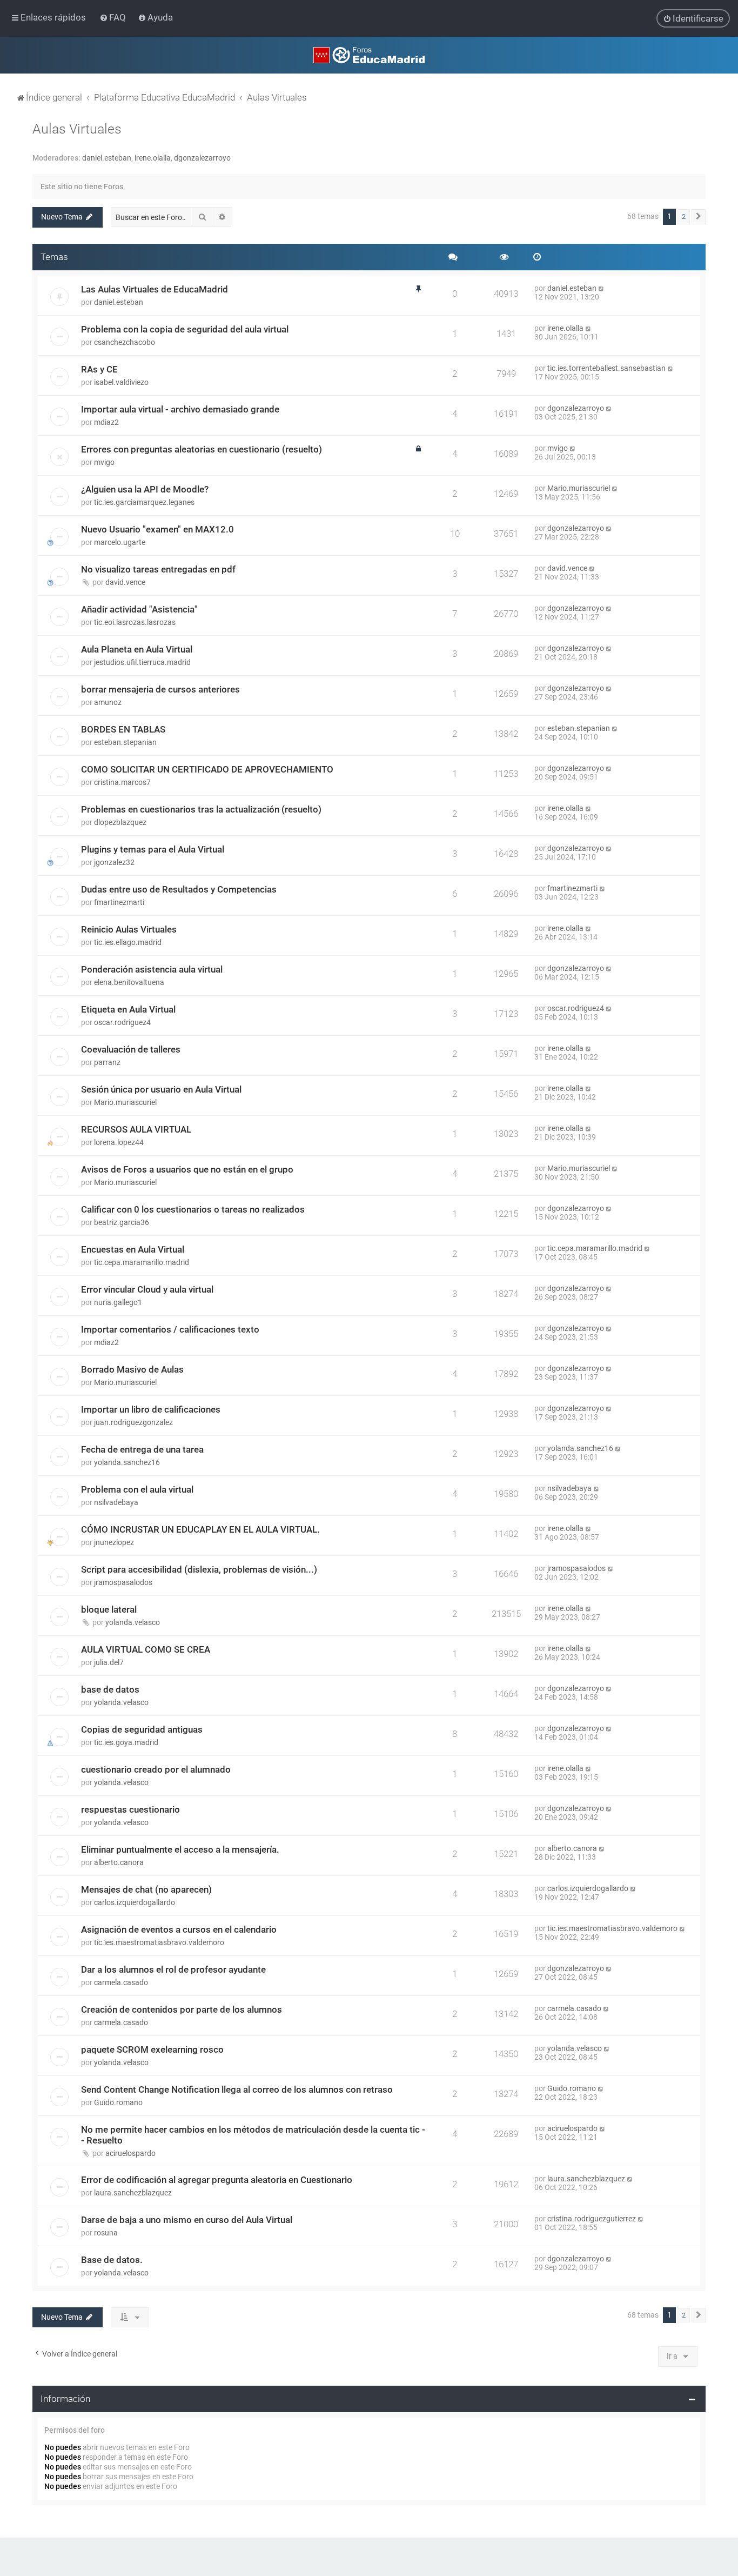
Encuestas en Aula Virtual (133, 1249)
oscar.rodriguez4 (122, 1022)
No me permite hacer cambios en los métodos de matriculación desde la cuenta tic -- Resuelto (253, 2135)
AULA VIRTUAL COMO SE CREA (146, 1649)
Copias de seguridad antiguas (142, 1729)
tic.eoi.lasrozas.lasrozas (135, 622)
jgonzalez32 (114, 862)
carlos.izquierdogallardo (135, 1902)
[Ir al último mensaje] (602, 288)
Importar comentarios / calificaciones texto (170, 1329)
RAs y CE (99, 369)
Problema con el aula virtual (137, 1489)
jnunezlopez (114, 1542)
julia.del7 (109, 1662)
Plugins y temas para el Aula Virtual (153, 849)
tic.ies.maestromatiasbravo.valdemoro (159, 1942)
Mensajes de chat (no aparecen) (146, 1889)
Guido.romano (118, 2102)
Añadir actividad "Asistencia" (139, 609)
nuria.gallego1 (118, 1302)
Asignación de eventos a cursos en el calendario (179, 1929)
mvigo (104, 462)
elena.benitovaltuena (129, 982)
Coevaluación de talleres (131, 1049)
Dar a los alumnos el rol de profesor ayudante (173, 1969)
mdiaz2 (106, 422)
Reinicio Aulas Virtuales (129, 929)
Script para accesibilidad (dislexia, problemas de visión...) (199, 1569)
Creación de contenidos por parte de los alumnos (182, 2009)
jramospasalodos (123, 1582)
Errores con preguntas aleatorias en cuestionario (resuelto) (202, 449)
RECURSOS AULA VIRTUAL (136, 1129)
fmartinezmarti (119, 902)
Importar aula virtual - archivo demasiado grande (180, 409)
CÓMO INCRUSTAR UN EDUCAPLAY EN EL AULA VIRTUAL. (200, 1529)
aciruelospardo (130, 2153)
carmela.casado (121, 1982)
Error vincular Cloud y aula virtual (147, 1289)
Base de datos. (112, 2260)
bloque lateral (109, 1609)
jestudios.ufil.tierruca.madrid (142, 662)
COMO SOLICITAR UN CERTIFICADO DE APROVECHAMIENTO (207, 769)
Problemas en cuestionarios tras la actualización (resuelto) (201, 809)
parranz (107, 1062)
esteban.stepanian (125, 742)
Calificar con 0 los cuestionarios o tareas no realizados (193, 1209)
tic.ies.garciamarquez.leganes (144, 502)
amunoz (108, 702)
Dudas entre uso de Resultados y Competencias (179, 889)
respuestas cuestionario (130, 1809)
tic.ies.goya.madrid (126, 1742)
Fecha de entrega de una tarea (142, 1449)
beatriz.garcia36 (122, 1222)
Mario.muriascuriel (579, 488)
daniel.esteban (107, 158)
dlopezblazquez (120, 822)
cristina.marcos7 (122, 782)
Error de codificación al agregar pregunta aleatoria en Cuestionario (217, 2180)
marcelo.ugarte (120, 542)
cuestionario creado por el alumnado (156, 1769)
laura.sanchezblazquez (133, 2193)
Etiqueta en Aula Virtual (128, 1009)
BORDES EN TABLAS (123, 729)
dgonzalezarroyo (202, 158)
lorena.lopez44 (119, 1142)
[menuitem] (114, 17)
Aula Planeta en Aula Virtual (137, 649)
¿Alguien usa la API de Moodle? (145, 489)
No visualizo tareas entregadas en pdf (158, 569)
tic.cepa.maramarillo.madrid (142, 1262)
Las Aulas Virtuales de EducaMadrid (155, 289)
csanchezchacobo (125, 342)
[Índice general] (369, 55)
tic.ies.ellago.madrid (128, 942)
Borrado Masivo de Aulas (132, 1369)
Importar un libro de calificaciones (151, 1409)
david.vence (125, 582)
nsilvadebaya (116, 1502)
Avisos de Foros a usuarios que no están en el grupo (187, 1169)
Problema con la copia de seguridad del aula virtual (185, 329)
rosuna (106, 2233)
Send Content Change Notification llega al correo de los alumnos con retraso (237, 2089)
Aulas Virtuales (77, 129)
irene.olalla (153, 158)
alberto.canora (119, 1862)
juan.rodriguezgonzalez (133, 1422)
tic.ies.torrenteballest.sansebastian (606, 368)
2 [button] (684, 217)
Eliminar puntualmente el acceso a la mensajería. (180, 1849)
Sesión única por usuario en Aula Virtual (161, 1089)
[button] (699, 217)
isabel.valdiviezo (121, 382)
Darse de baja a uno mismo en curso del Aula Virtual (187, 2220)
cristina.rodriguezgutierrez (592, 2219)
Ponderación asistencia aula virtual (152, 969)
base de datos (110, 1689)
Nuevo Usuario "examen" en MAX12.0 (157, 529)
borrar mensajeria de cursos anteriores (160, 689)
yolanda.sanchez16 (127, 1462)
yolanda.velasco (133, 1622)
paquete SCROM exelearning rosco (152, 2049)
